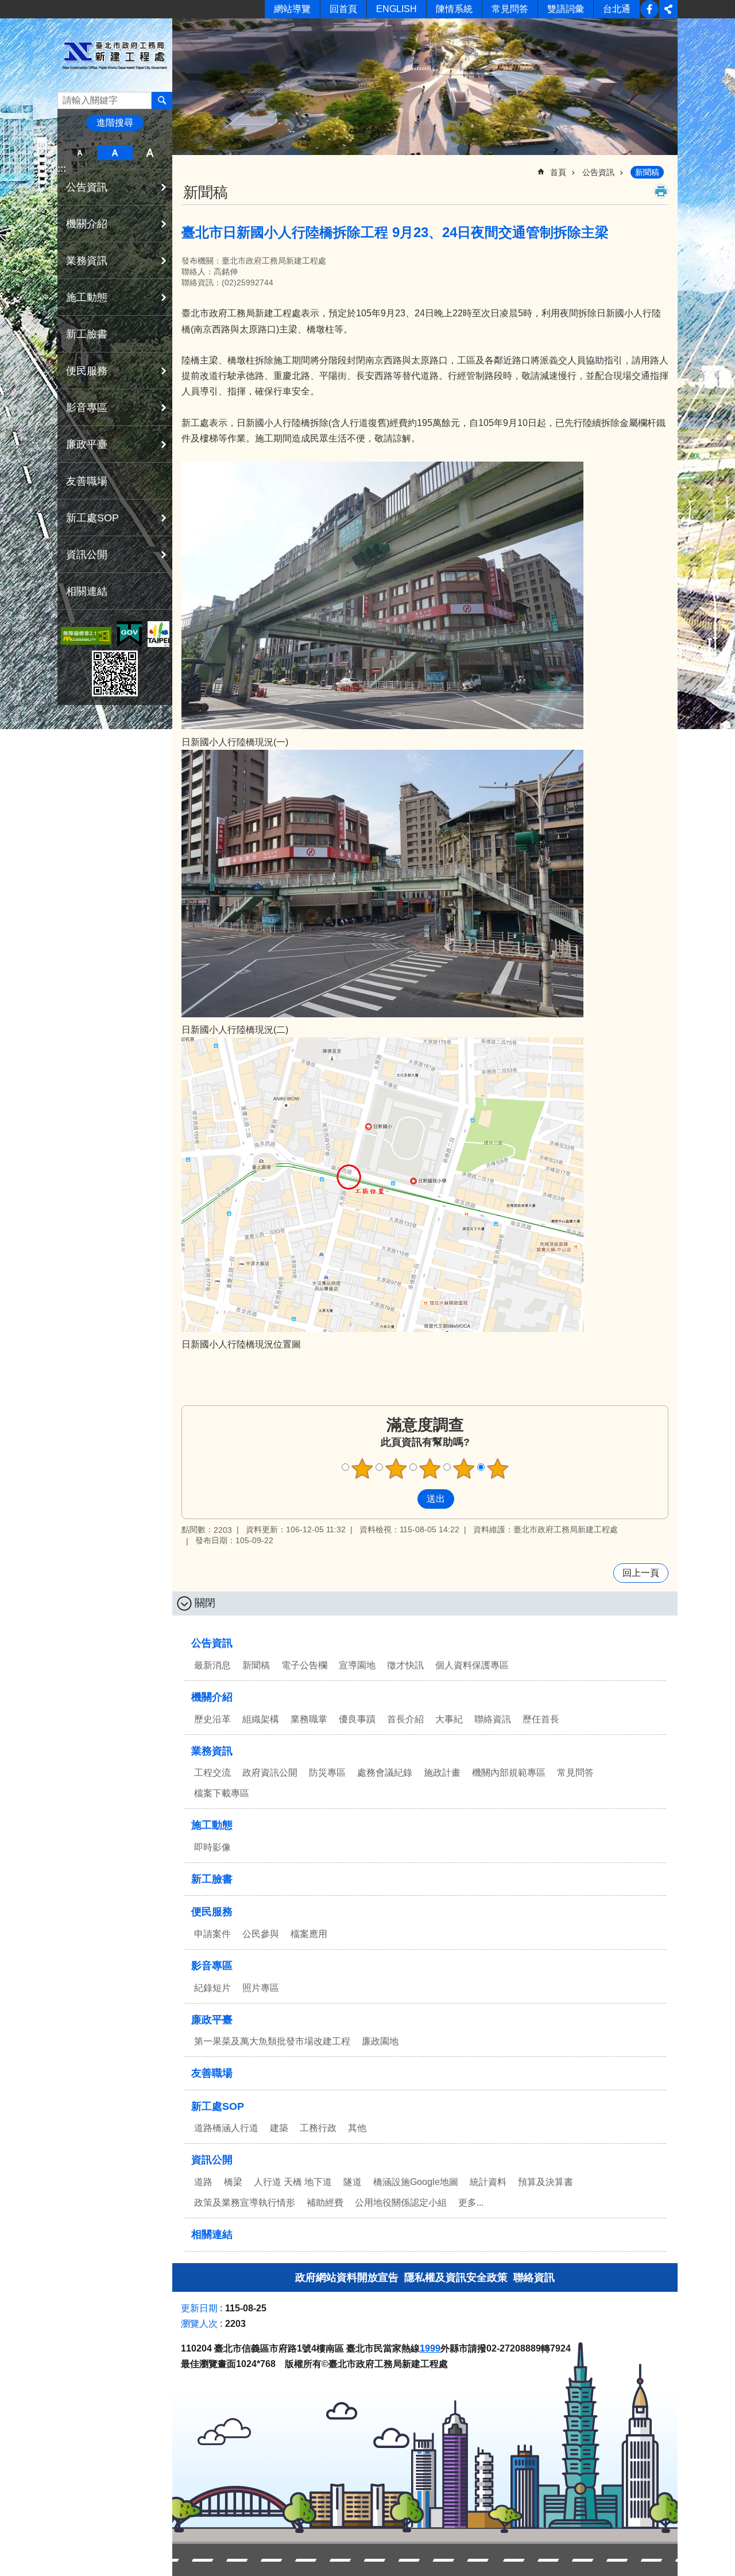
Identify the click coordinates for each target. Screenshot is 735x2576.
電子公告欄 (304, 1665)
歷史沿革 (212, 1719)
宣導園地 (357, 1665)
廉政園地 (380, 2041)
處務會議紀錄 (385, 1773)
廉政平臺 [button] (87, 444)
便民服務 (212, 1912)
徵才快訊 (405, 1665)
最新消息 (212, 1665)
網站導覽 (292, 9)
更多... (471, 2203)
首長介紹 (405, 1719)
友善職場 (87, 481)
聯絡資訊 (493, 1719)
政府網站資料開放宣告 (347, 2277)
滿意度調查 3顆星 (430, 1469)
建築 (279, 2128)
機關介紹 (212, 1697)
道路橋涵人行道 (226, 2128)
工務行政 (318, 2128)
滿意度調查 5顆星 (498, 1469)
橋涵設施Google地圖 (416, 2182)
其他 (357, 2128)
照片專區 (261, 1988)
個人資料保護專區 (472, 1665)
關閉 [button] (205, 1603)
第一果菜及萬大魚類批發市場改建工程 (272, 2041)
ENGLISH (396, 9)
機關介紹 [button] (87, 224)
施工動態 (212, 1825)
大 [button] (150, 153)
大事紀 (449, 1719)
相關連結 (87, 591)
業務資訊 (212, 1751)
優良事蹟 (357, 1719)
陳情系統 (454, 9)
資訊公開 (212, 2160)
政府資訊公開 (270, 1773)
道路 (203, 2182)
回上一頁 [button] (641, 1573)
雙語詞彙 (566, 9)
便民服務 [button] (87, 371)
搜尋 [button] (162, 100)
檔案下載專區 (222, 1793)
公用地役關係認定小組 (401, 2203)
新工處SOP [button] (92, 518)
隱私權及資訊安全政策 (456, 2277)
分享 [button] (668, 9)
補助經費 (325, 2203)
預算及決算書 (546, 2182)
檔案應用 (309, 1934)
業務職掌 (309, 1719)
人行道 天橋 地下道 (293, 2182)
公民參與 (261, 1934)
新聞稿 (647, 172)
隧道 (353, 2182)
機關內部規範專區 (509, 1773)
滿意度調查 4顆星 (464, 1469)
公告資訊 (598, 172)
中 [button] (115, 153)
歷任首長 (541, 1719)
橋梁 (233, 2182)
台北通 (617, 9)
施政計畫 (442, 1773)
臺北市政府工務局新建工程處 (115, 55)
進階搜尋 (115, 123)
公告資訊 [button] (87, 187)
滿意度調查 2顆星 (396, 1469)
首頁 (558, 172)
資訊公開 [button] (87, 555)
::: (62, 168)
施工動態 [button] (87, 297)
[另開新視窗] (86, 636)
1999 (430, 2348)
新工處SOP (218, 2106)
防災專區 (327, 1773)
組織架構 (261, 1719)
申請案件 (212, 1934)
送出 (407, 1499)
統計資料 (488, 2182)
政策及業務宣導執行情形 (245, 2203)
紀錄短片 (212, 1988)
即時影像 (212, 1847)
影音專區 (212, 1966)
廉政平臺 (212, 2020)
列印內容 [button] (661, 191)
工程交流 (212, 1773)
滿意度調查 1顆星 (362, 1469)
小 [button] (80, 153)
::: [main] (189, 167)
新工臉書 (649, 9)
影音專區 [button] (87, 408)
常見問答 (510, 9)
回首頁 (343, 9)
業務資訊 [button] (87, 261)
